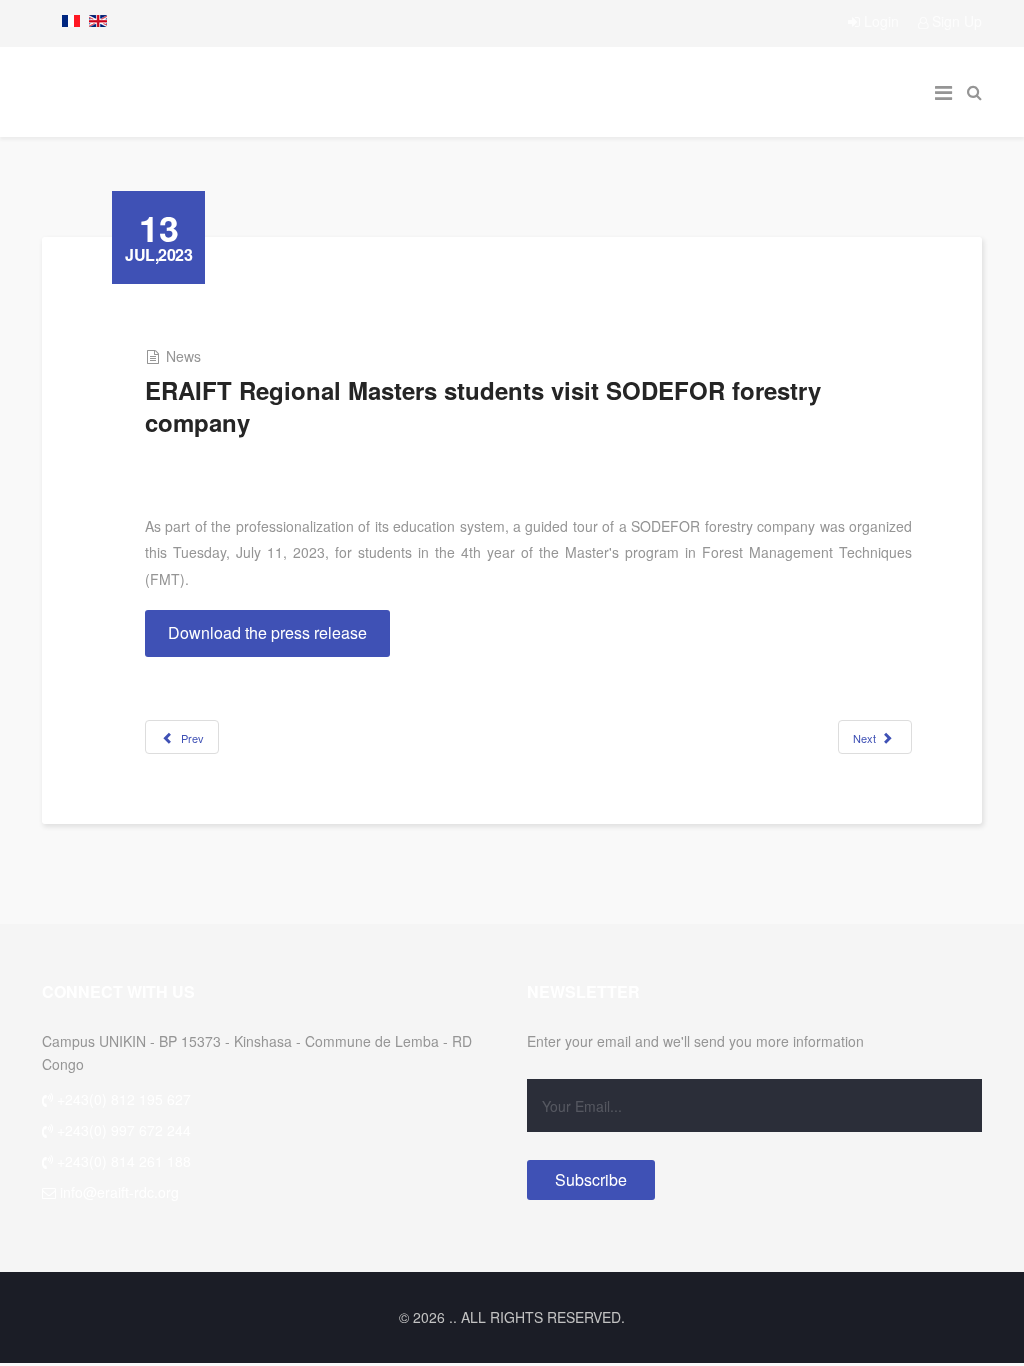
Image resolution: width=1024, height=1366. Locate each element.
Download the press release (267, 632)
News (183, 356)
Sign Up (955, 21)
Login (881, 21)
